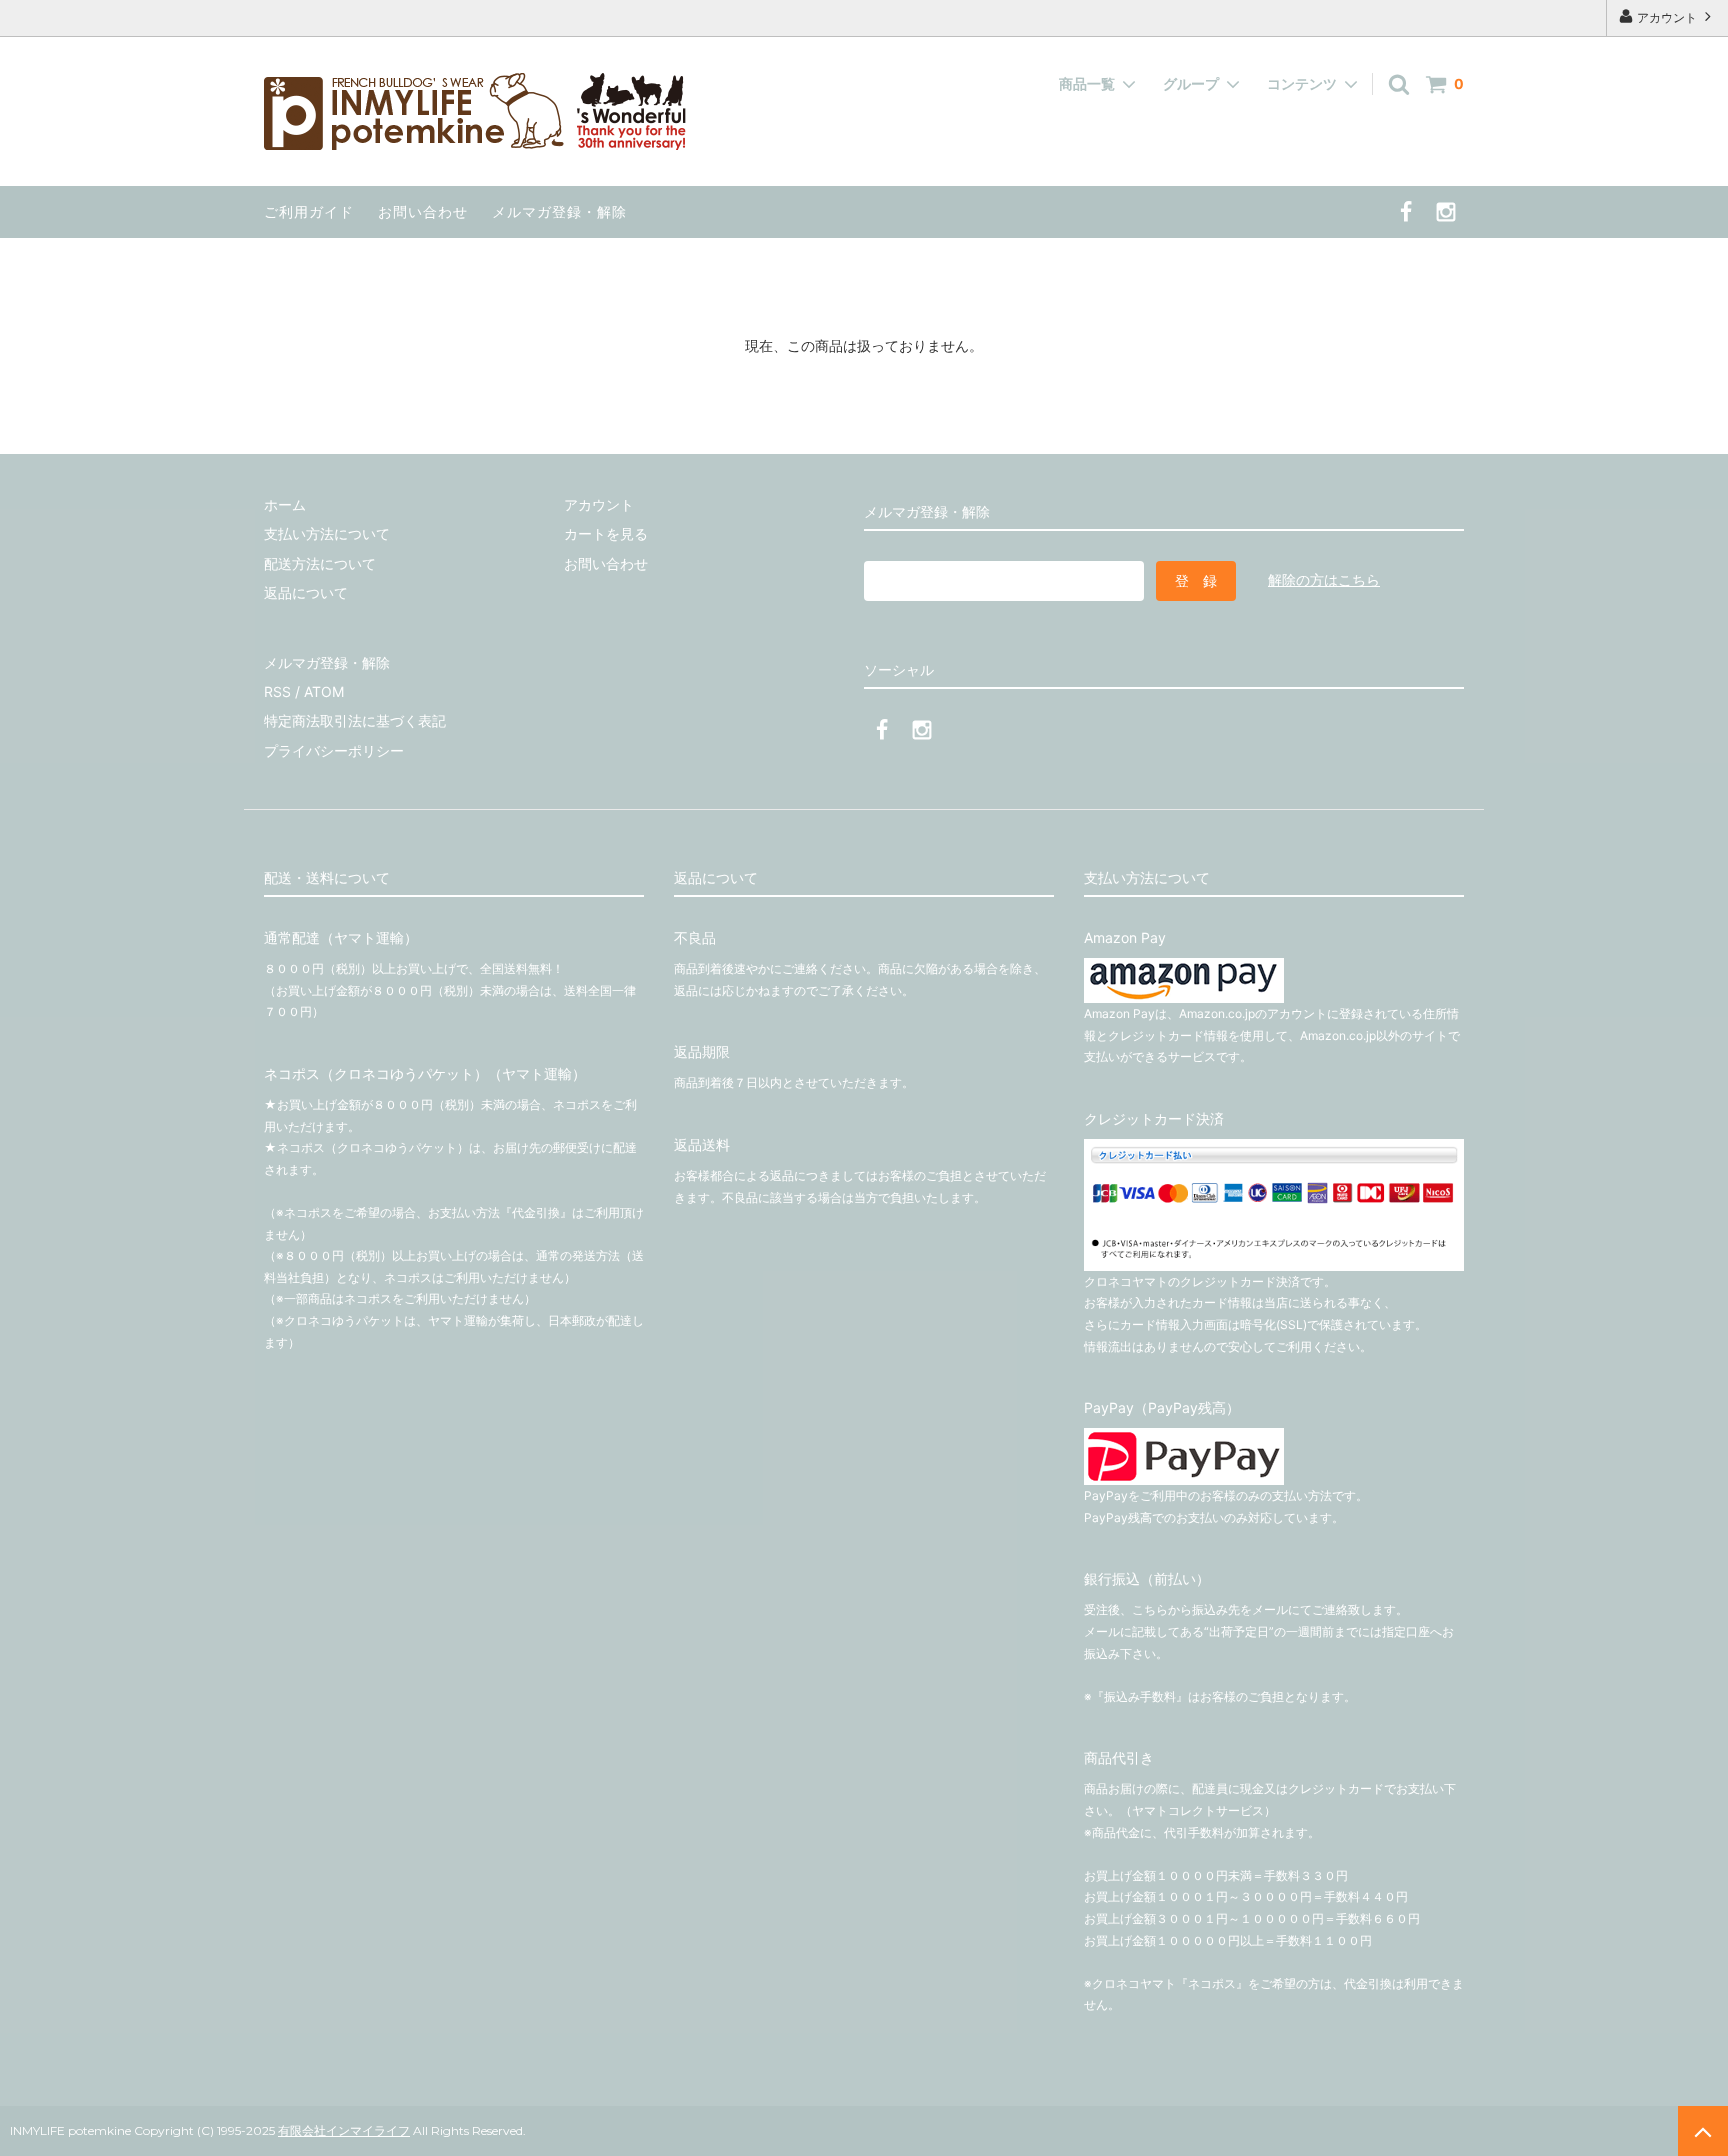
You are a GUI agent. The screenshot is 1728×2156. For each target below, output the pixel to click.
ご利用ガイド (309, 211)
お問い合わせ (423, 211)
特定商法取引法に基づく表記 (355, 720)
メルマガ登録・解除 (559, 211)
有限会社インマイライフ (344, 2130)
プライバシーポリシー (334, 750)
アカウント (1667, 17)
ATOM (324, 691)
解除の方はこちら (1324, 579)
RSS (277, 691)
